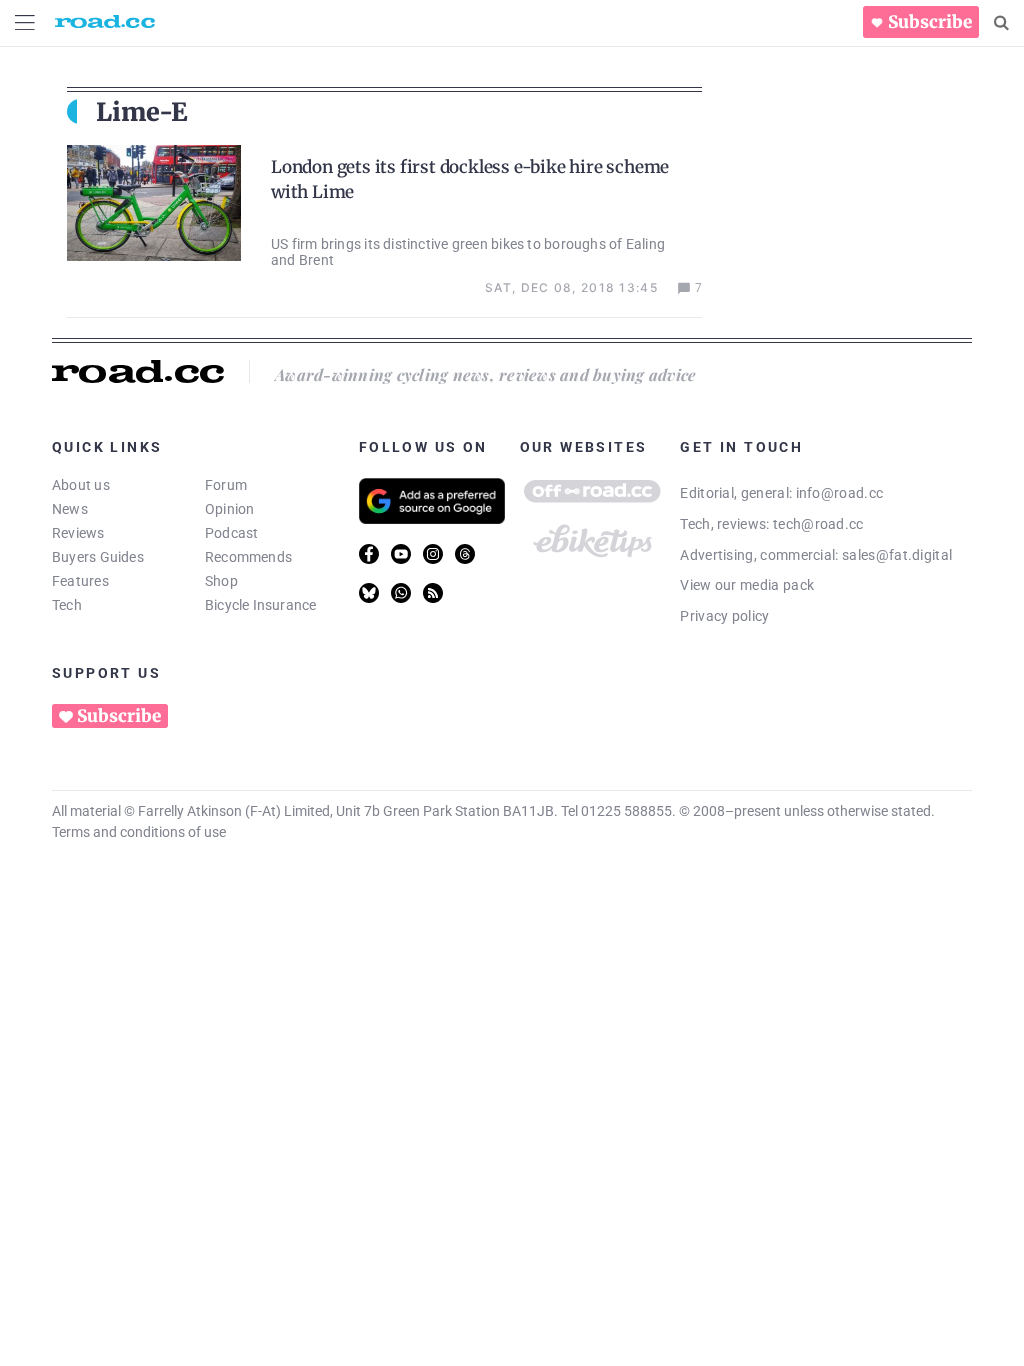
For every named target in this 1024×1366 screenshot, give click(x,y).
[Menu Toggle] (25, 22)
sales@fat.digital (897, 555)
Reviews (78, 533)
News (70, 509)
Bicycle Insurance (261, 605)
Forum (226, 485)
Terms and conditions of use (139, 832)
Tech (67, 605)
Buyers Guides (98, 557)
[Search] (1001, 23)
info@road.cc (840, 493)
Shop (221, 581)
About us (81, 485)
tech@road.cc (818, 524)
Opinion (230, 509)
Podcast (232, 533)
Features (80, 581)
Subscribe (930, 22)
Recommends (248, 557)
